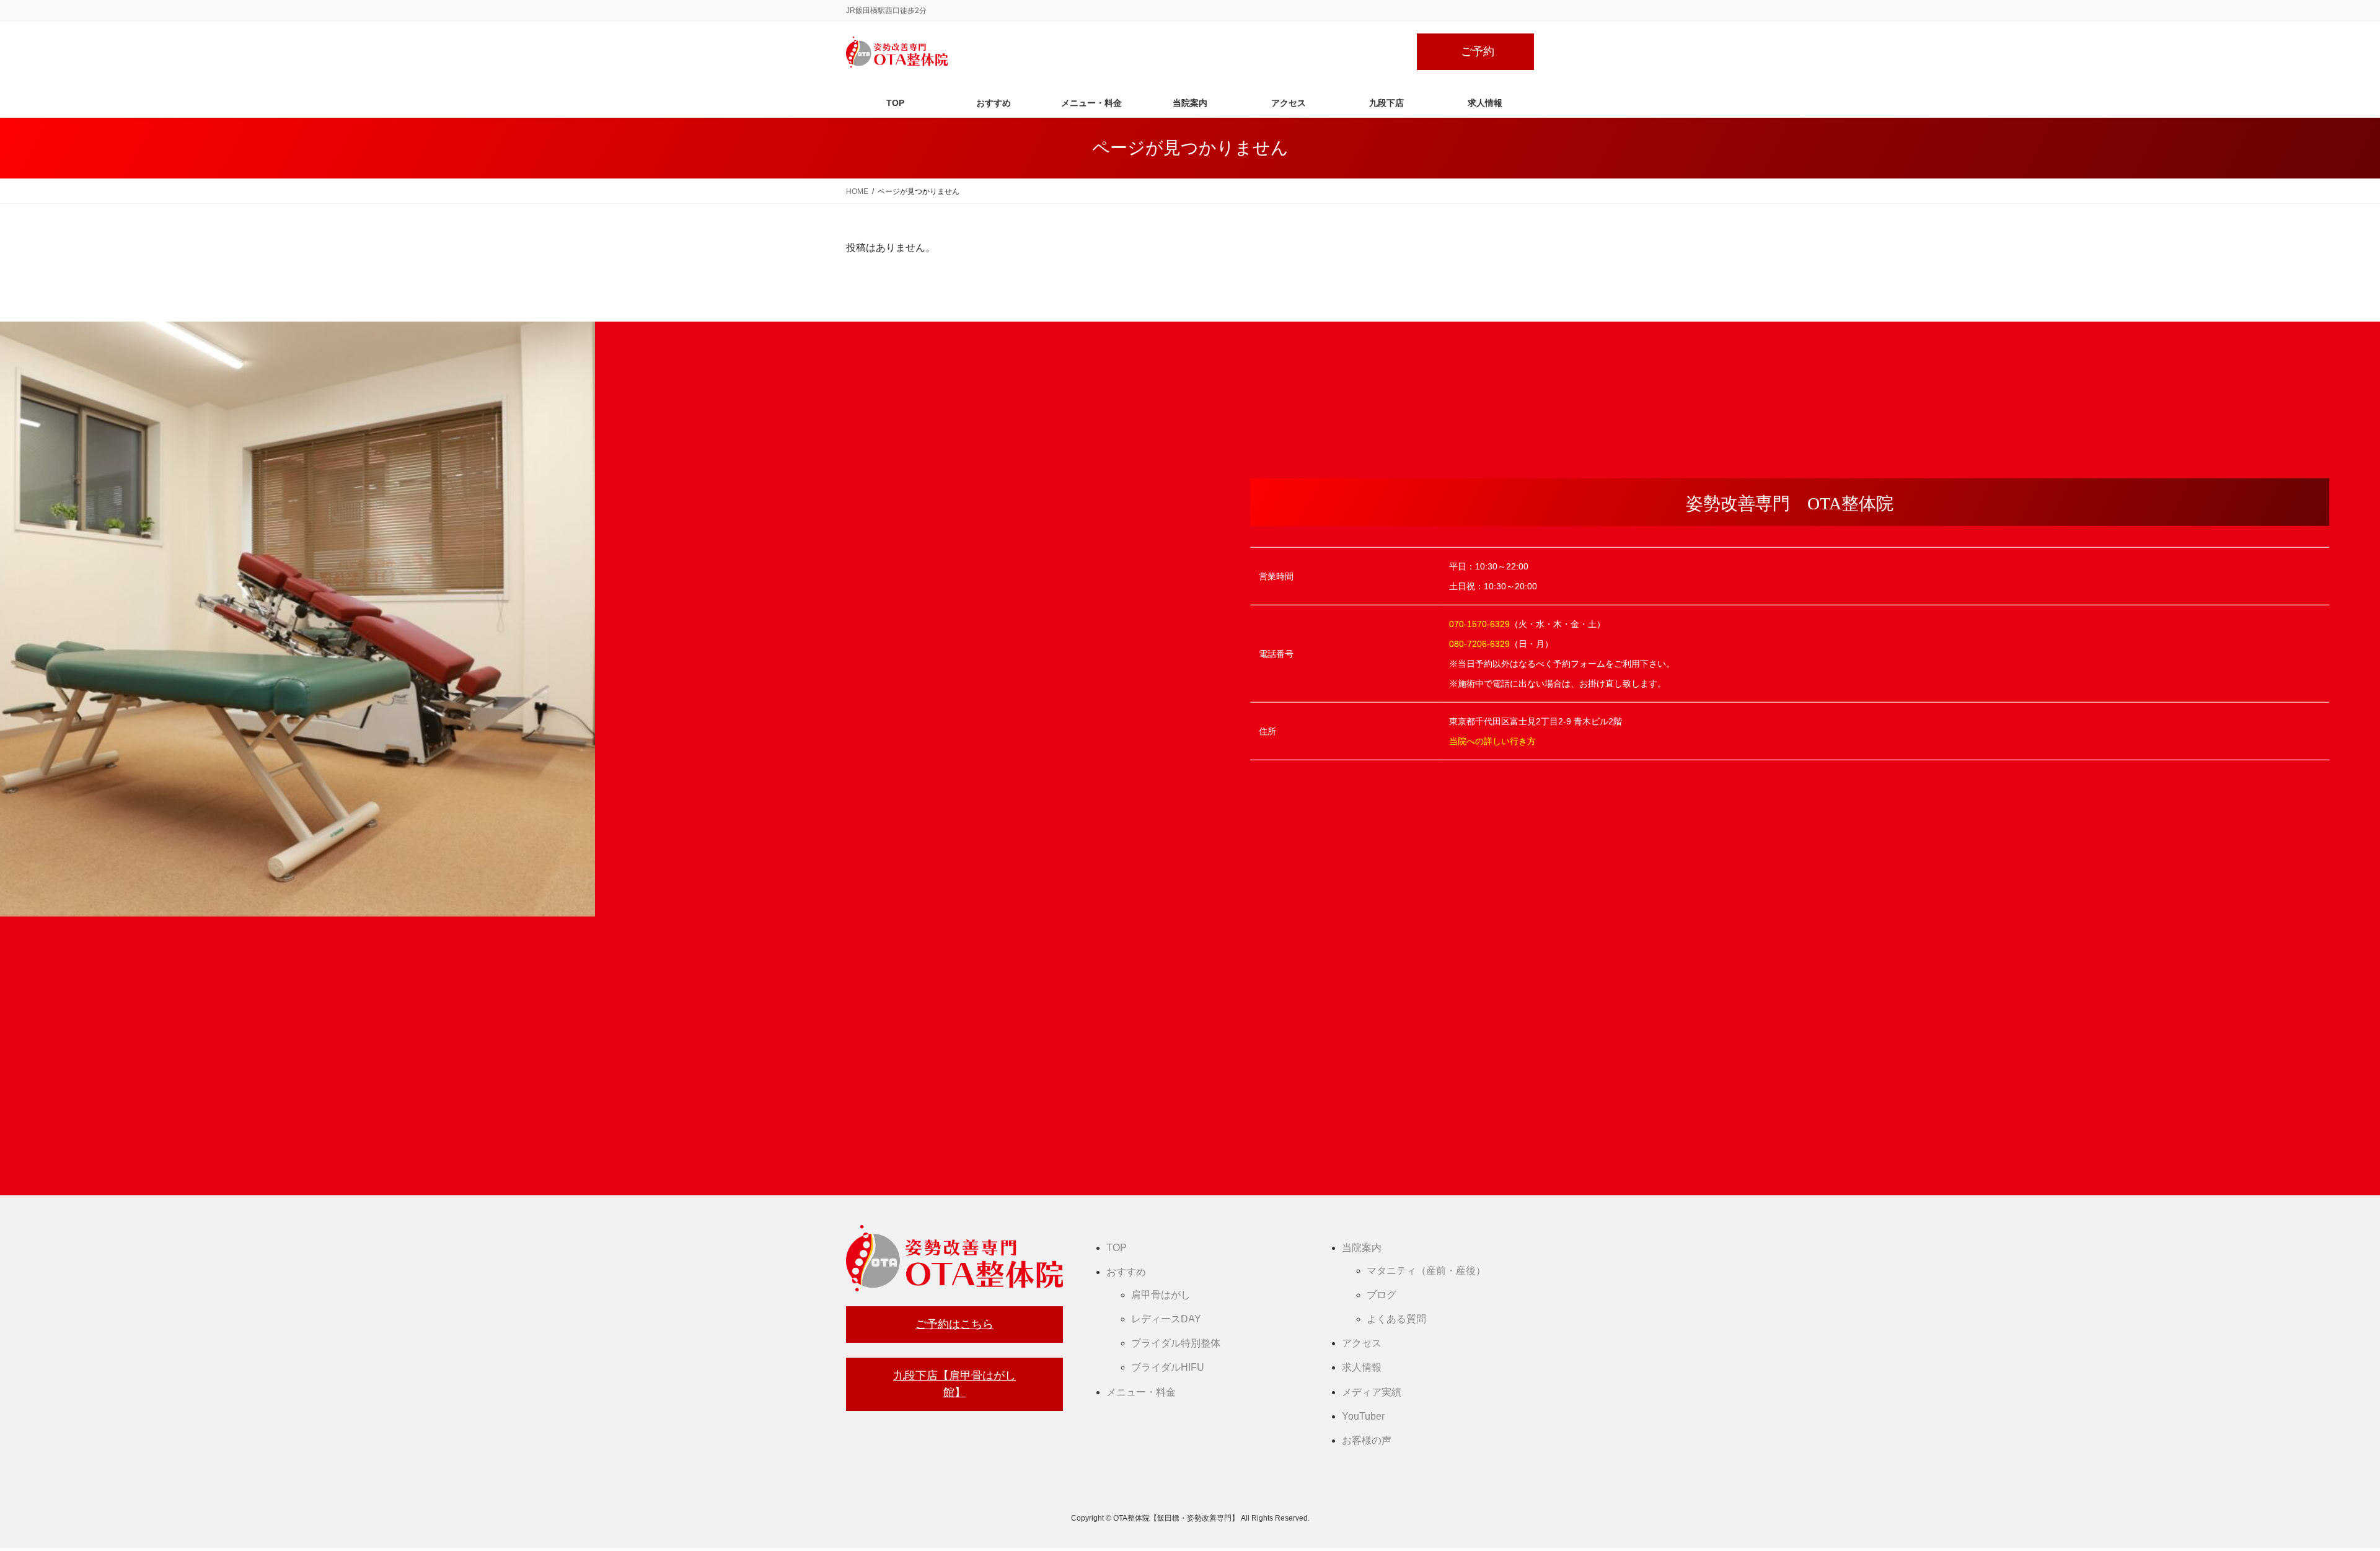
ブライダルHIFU (1168, 1367)
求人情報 (1362, 1367)
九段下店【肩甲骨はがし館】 (954, 1384)
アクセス (1362, 1343)
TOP (1117, 1248)
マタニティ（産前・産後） (1426, 1271)
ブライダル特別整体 (1176, 1343)
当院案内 (1362, 1248)
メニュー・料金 (1141, 1392)
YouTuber (1363, 1416)
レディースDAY (1166, 1319)
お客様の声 (1367, 1440)
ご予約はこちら (954, 1324)
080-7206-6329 (1479, 643)
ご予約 (1478, 51)
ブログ (1382, 1295)
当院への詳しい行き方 (1492, 740)
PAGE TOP (2318, 1494)
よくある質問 (1396, 1319)
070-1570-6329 (1479, 623)
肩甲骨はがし (1161, 1295)
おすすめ (1126, 1272)
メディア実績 (1372, 1392)
